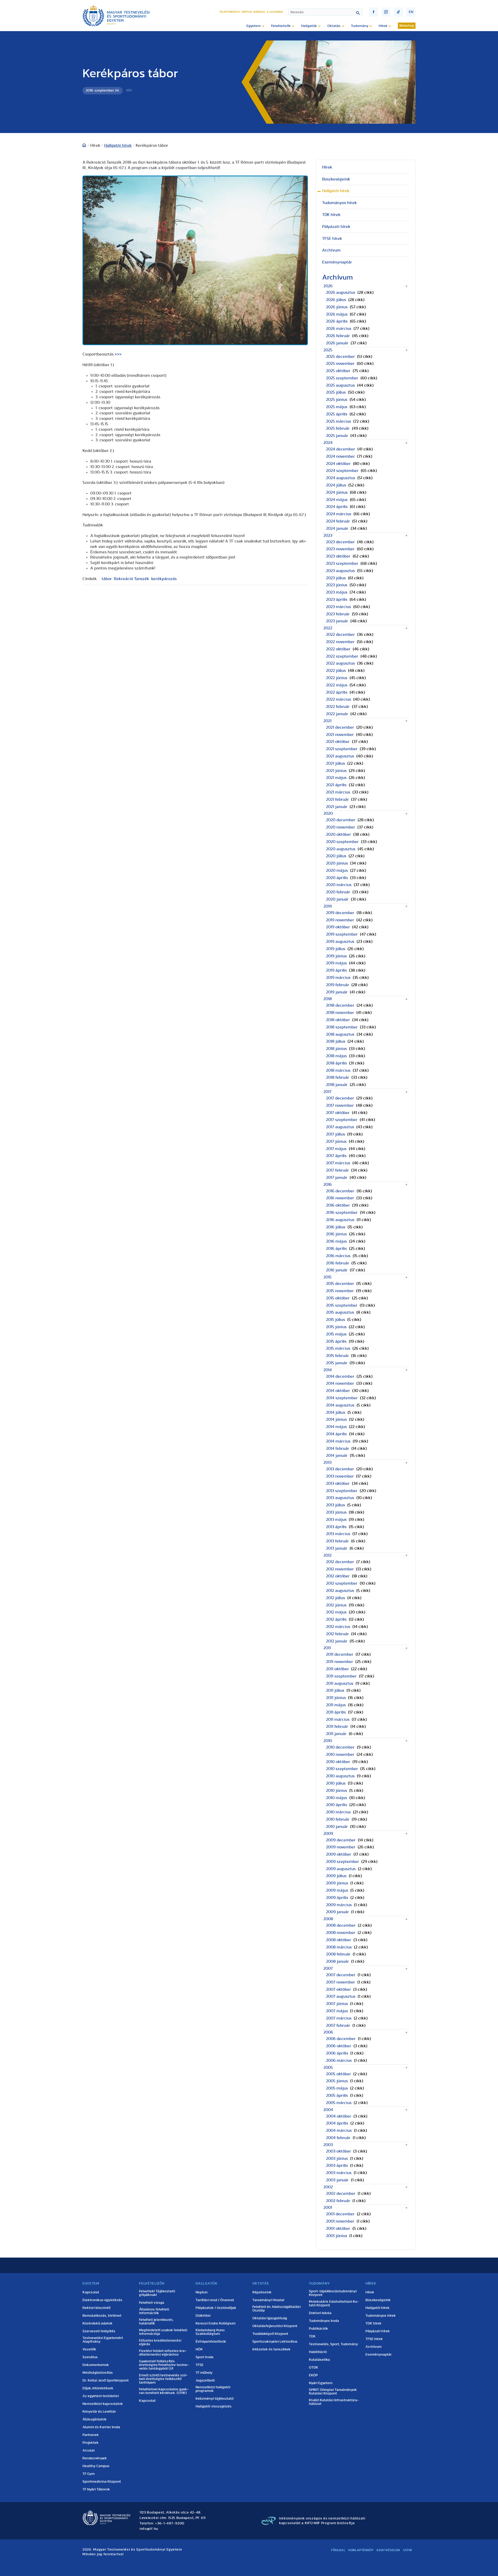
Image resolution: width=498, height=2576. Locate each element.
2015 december (340, 1284)
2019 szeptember (342, 934)
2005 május (337, 2088)
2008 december (341, 1925)
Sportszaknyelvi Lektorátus (275, 2342)
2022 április (337, 692)
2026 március (339, 329)
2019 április (336, 970)
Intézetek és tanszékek (271, 2349)
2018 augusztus (340, 1034)
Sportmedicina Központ (102, 2482)
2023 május (337, 592)
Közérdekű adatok (98, 2323)
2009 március (339, 1905)
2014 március (338, 1441)
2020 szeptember (342, 842)
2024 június (337, 492)
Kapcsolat (91, 2292)
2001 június (337, 2236)
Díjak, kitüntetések (98, 2388)
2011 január (336, 1734)
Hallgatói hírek (118, 145)
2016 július (336, 1227)
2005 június (337, 2081)
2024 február (338, 521)
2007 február (338, 2025)
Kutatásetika (319, 2360)
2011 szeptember (341, 1676)
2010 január (337, 1827)
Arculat (89, 2450)
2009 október (339, 1854)
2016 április (336, 1249)
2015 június (336, 1327)
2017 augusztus (340, 1127)
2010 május (337, 1798)
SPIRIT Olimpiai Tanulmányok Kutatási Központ (333, 2392)
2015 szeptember (342, 1305)
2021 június (336, 771)
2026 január (337, 343)
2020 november (341, 827)
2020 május (337, 871)
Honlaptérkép (361, 2550)
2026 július (336, 300)
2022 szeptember (342, 656)
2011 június (336, 1698)
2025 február (338, 428)
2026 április (337, 321)
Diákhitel (203, 2316)
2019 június (336, 956)
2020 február (338, 892)
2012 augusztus (340, 1591)
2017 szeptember (342, 1120)
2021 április (336, 785)
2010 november (340, 1755)
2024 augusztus (341, 478)
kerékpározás (164, 579)
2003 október (338, 2151)
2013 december (340, 1469)
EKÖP (313, 2375)
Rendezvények (95, 2458)
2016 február (338, 1263)
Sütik (408, 2550)
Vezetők (89, 2349)
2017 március (338, 1163)
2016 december (340, 1191)
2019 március (338, 978)
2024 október (338, 464)
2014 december (340, 1376)
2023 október (338, 556)
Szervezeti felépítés (99, 2331)
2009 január (337, 1912)
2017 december (340, 1098)
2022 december (340, 635)
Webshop (407, 26)
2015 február (337, 1356)
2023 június (337, 585)
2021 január (337, 807)
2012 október (338, 1576)
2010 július (336, 1783)
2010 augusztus (340, 1776)
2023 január (337, 621)
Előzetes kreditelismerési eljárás (160, 2342)
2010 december (340, 1747)
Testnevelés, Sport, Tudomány (333, 2344)
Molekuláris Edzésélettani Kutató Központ (334, 2303)
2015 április (336, 1341)
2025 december (340, 357)
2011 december (340, 1654)
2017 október (338, 1113)
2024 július (336, 485)
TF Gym (89, 2474)
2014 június (336, 1419)
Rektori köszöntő (96, 2308)
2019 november (340, 920)
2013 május (336, 1520)
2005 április (337, 2095)
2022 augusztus (340, 663)
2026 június (337, 307)
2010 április (337, 1805)
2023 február (338, 614)
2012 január (337, 1641)
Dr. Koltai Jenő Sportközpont (106, 2380)
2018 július (336, 1041)
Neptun (247, 12)
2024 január (337, 528)
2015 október (338, 1298)
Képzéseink (262, 2292)
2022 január (337, 714)
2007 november (341, 1982)
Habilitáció (318, 2352)
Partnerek (91, 2435)
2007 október (338, 1989)
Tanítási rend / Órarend (215, 2300)
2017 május (336, 1149)
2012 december (340, 1562)
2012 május (336, 1612)
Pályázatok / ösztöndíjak (216, 2308)
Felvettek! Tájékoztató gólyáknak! (157, 2293)
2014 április (336, 1434)
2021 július (336, 763)
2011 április (336, 1712)
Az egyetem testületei (101, 2396)
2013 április (336, 1527)
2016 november (340, 1198)
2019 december (340, 913)
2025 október (338, 371)
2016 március (338, 1256)
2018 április (336, 1063)
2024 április (337, 507)
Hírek (327, 167)
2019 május (336, 963)
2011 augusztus (340, 1683)
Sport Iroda (205, 2357)
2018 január (337, 1085)
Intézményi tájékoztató (215, 2399)
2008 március (339, 1947)
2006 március (339, 2060)
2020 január (337, 899)
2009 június (337, 1883)
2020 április (337, 878)
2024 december (341, 449)
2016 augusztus (340, 1220)
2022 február (338, 707)
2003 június (337, 2159)
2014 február (338, 1449)
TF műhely (204, 2373)
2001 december (340, 2214)
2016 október (338, 1205)
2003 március (339, 2173)
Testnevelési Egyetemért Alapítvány (103, 2340)
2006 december (341, 2039)
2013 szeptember (342, 1491)
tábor (107, 579)
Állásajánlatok (95, 2419)
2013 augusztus (340, 1498)
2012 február (337, 1634)
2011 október (337, 1669)
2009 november (341, 1847)
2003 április (337, 2166)
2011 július (335, 1690)
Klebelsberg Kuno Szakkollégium (210, 2332)
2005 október (338, 2074)
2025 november (340, 364)
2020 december (341, 820)
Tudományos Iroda (324, 2321)
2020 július (336, 856)
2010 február (338, 1819)
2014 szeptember (342, 1398)
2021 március (338, 792)
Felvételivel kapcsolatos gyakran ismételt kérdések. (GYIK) (164, 2391)
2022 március (338, 699)
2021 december (340, 727)
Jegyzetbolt (205, 2380)
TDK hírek (331, 215)
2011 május (336, 1705)
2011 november (340, 1662)
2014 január (337, 1456)
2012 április (336, 1619)
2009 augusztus (341, 1869)
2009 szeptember (343, 1862)
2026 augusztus (341, 293)
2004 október (339, 2116)
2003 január (337, 2180)
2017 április (336, 1156)
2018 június (336, 1049)
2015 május (336, 1334)
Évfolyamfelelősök (211, 2342)
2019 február (338, 985)
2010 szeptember (342, 1769)
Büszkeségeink (336, 179)
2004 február (338, 2138)
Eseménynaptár (337, 262)
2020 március (339, 885)
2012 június (336, 1605)
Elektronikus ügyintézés (102, 2300)
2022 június (337, 678)
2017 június (336, 1141)
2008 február (338, 1954)
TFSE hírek (332, 239)
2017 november (340, 1105)
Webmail (259, 12)
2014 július (336, 1412)
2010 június (337, 1791)
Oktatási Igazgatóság (270, 2318)
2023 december (340, 542)
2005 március (339, 2103)
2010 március (338, 1812)
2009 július (336, 1876)
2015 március (338, 1348)
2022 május (337, 685)
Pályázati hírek (336, 227)
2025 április (337, 414)
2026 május (337, 314)
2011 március (338, 1719)
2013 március (338, 1534)
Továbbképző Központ (270, 2334)
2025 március (338, 421)
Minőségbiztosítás (98, 2373)
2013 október (338, 1484)
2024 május (337, 500)
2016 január (337, 1270)
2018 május (336, 1056)
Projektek (91, 2443)
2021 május (336, 778)
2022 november (340, 642)
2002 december (341, 2194)
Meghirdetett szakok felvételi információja (163, 2332)
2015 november (340, 1291)
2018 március (338, 1070)
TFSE (200, 2365)
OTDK (314, 2368)
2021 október (338, 742)
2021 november (340, 735)
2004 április (337, 2123)
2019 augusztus (340, 942)
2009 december (341, 1840)
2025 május (337, 407)
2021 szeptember (342, 749)
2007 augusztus (341, 1996)
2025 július (336, 392)
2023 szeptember (342, 563)
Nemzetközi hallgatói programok (213, 2389)
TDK (312, 2336)
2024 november (340, 456)
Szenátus (90, 2357)
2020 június (337, 863)
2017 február (337, 1170)
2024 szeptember (342, 471)
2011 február (337, 1726)
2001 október (338, 2229)
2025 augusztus (340, 385)
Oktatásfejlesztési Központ (275, 2326)
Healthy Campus (96, 2466)
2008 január (337, 1961)
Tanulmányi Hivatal (268, 2300)
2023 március (338, 607)
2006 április (337, 2053)
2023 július (336, 578)
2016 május (336, 1241)
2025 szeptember (342, 378)
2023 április (337, 600)
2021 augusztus (340, 756)
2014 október (338, 1391)
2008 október (339, 1940)
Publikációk (319, 2329)
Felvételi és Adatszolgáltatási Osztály (276, 2309)
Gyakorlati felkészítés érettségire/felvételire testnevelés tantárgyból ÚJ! (164, 2365)
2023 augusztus (340, 571)
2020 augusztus (341, 849)
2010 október (338, 1762)
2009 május (337, 1890)
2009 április (337, 1898)
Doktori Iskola (320, 2313)
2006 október (339, 2046)
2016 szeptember (342, 1213)
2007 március (339, 2018)
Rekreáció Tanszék (132, 579)
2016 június (336, 1234)
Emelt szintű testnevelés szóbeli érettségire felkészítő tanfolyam (163, 2379)
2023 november (340, 549)
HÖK (199, 2349)
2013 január (337, 1548)
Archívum (331, 250)
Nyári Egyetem (321, 2383)
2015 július (336, 1320)
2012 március (338, 1627)
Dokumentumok (96, 2365)
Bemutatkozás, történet (102, 2316)
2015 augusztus (340, 1312)
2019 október (338, 927)
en (411, 12)
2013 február (337, 1541)
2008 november (341, 1933)
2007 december (341, 1975)
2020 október (338, 834)
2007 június (337, 2004)
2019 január (337, 992)
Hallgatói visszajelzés (214, 2406)
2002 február (338, 2201)
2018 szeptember (342, 1027)
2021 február (337, 799)
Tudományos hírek (340, 203)
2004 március (339, 2131)
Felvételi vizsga (152, 2303)
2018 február (338, 1077)
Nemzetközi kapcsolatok (103, 2404)
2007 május (337, 2011)
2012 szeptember (342, 1583)
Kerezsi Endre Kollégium (216, 2323)
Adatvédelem (388, 2550)
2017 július (336, 1134)
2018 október (338, 1020)
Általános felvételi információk (154, 2311)
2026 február (338, 336)
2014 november (340, 1383)
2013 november (340, 1476)
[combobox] (325, 12)
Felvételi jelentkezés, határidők (156, 2322)
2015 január (337, 1363)
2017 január (337, 1178)
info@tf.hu (149, 2529)
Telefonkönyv (230, 12)
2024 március (339, 514)
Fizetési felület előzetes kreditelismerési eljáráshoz (163, 2353)
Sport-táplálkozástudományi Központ (333, 2293)
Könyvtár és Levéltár (99, 2412)
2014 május (336, 1427)
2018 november (340, 1013)
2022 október (338, 649)
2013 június (336, 1512)
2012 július (336, 1598)
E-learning (275, 12)
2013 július (336, 1505)
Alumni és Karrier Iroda (101, 2427)
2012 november (340, 1569)
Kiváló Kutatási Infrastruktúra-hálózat (334, 2402)
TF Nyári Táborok (96, 2489)
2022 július (336, 671)
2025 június (337, 400)
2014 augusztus (340, 1405)
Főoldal (338, 2550)
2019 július (336, 949)
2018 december (340, 1005)
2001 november (340, 2221)
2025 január (337, 436)
